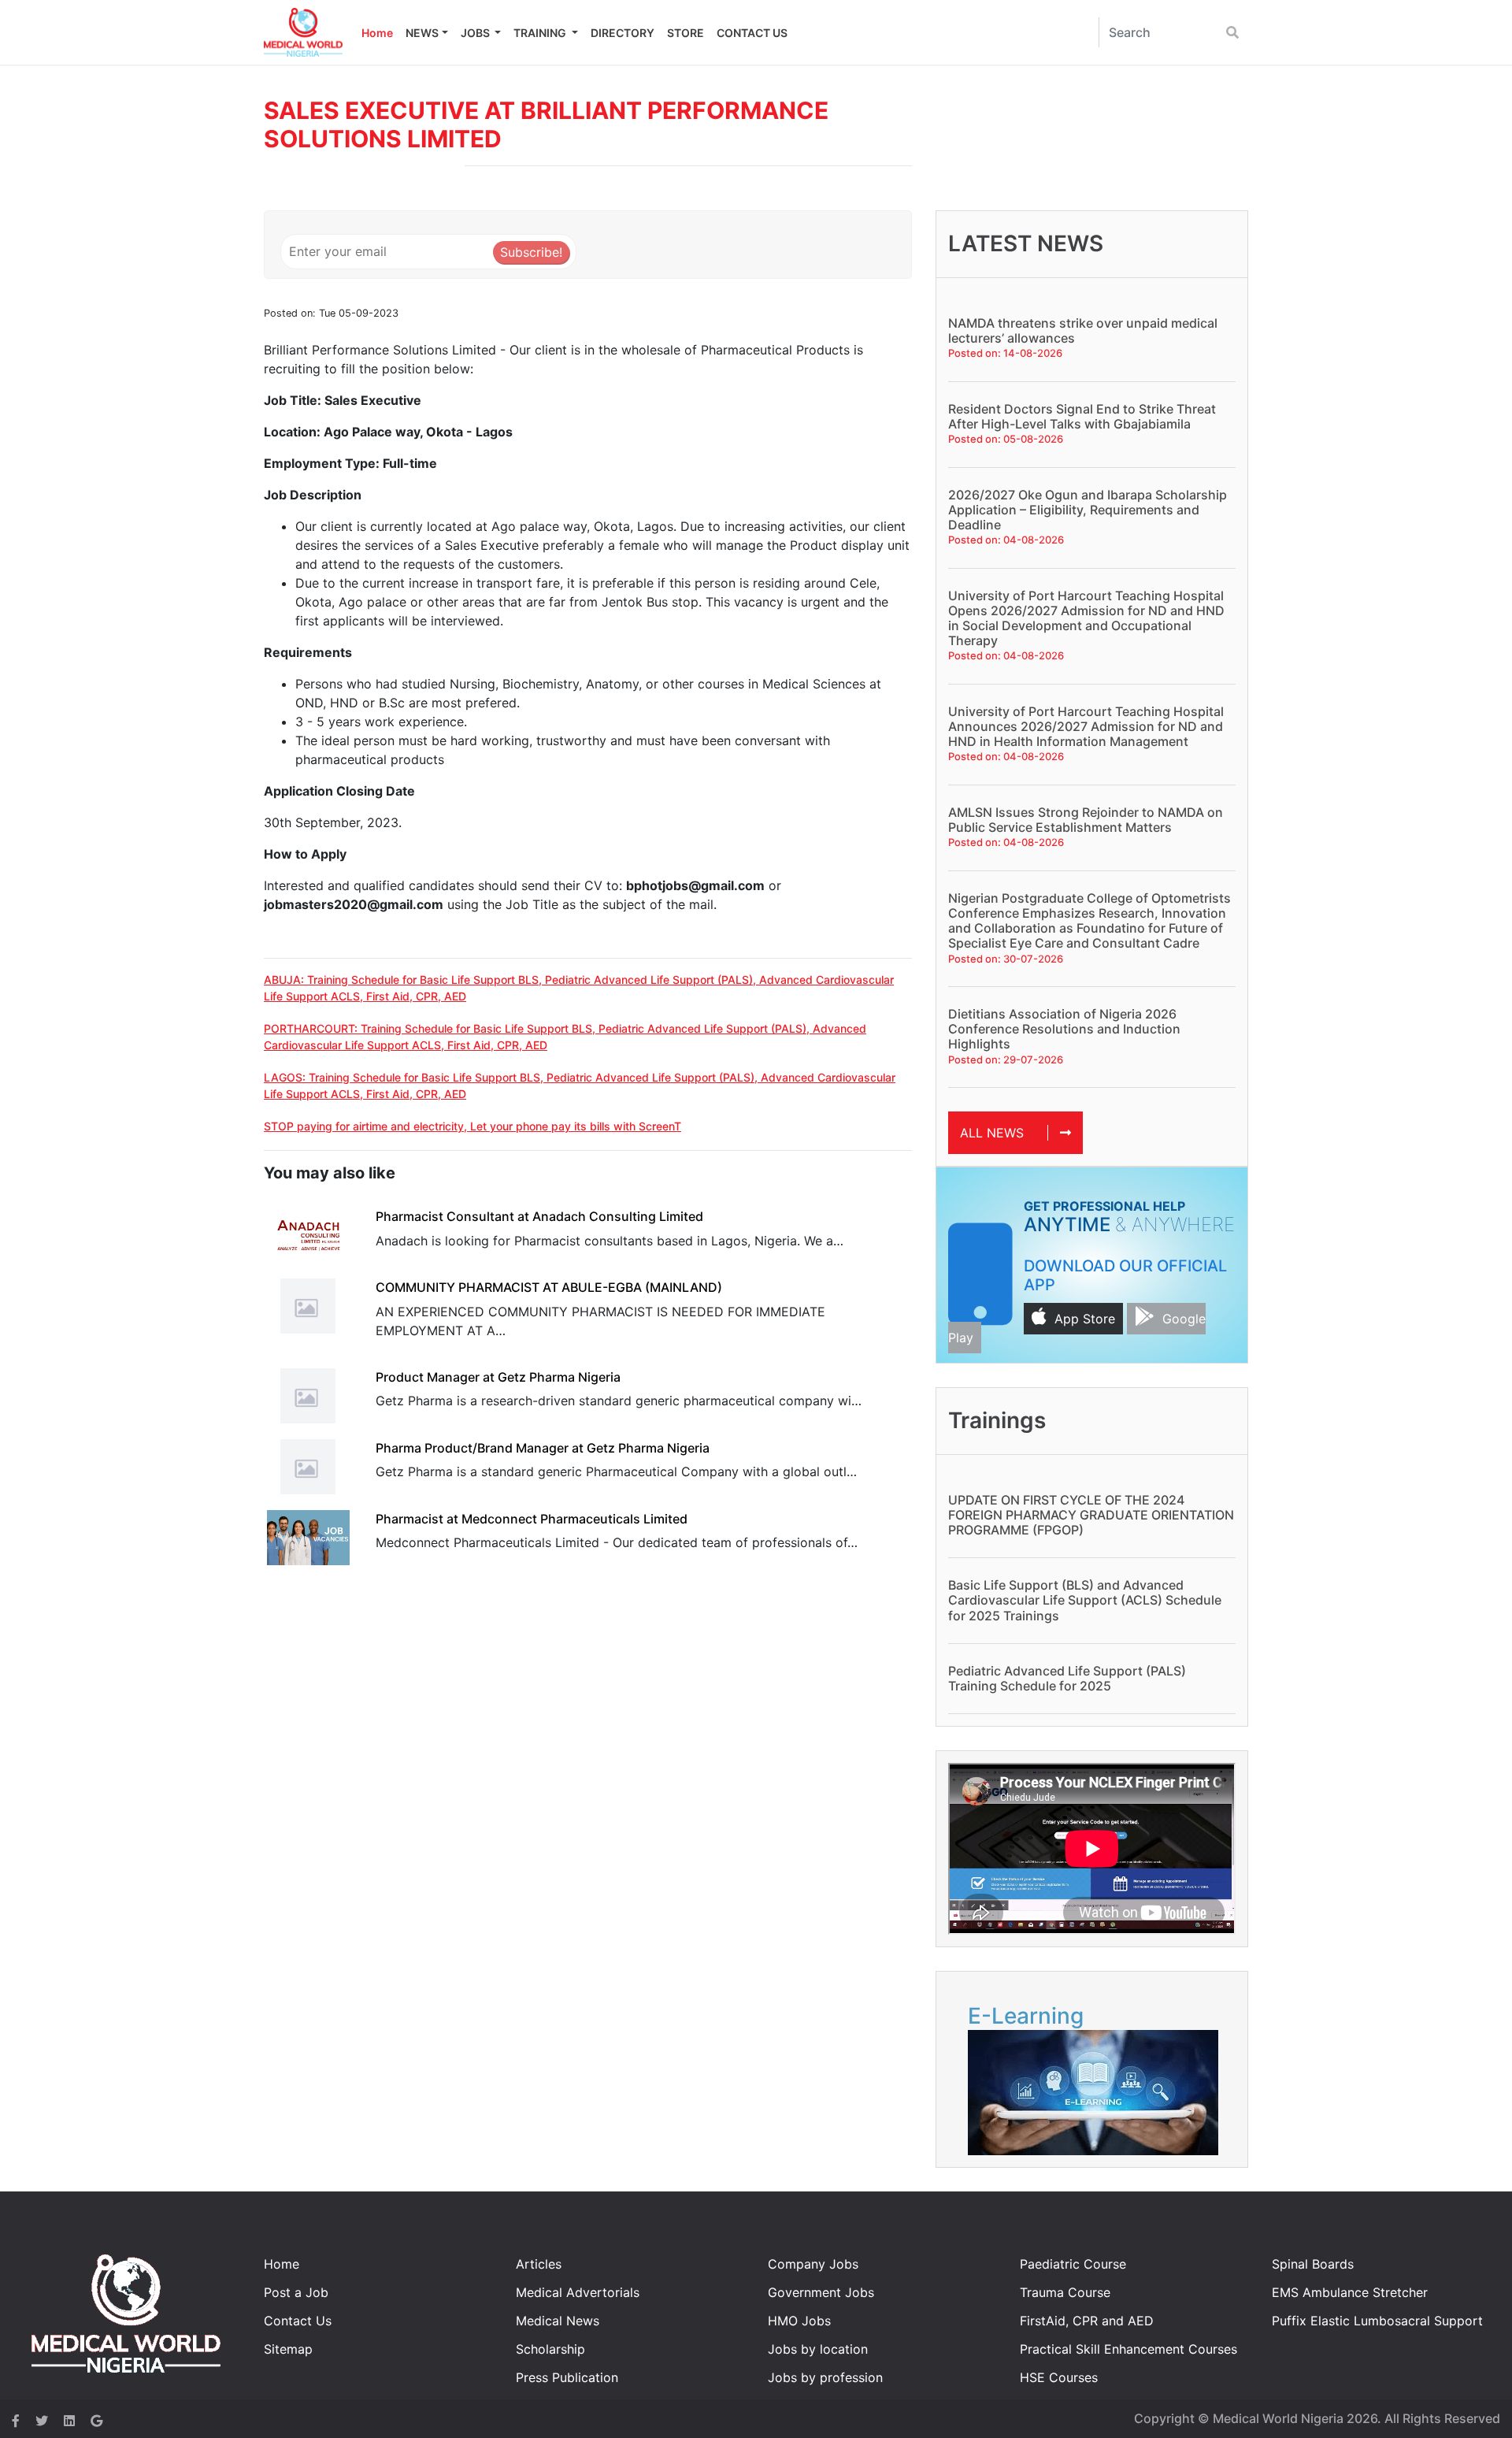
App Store (1085, 1319)
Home (377, 33)
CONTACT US (752, 33)
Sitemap (288, 2349)
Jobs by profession (825, 2377)
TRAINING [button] (541, 33)
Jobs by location (818, 2349)
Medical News (558, 2321)
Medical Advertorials (578, 2292)
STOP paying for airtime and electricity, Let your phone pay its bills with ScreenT (472, 1126)
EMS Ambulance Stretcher (1350, 2292)
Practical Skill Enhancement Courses (1128, 2349)
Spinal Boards (1313, 2264)
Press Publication (567, 2377)
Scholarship (550, 2349)
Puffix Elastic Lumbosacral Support (1377, 2321)
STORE (686, 33)
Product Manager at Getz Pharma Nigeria (498, 1377)
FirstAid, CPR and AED (1087, 2321)
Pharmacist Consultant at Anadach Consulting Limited (539, 1216)
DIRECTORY (623, 33)
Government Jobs (821, 2292)
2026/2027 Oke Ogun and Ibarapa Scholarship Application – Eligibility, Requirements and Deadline (1088, 510)
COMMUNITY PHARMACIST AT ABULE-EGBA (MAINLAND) (549, 1287)
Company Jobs (813, 2264)
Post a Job (296, 2292)
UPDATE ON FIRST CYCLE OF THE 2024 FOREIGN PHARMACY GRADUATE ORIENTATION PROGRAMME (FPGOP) (1091, 1515)
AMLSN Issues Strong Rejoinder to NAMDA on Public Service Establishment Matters (1086, 820)
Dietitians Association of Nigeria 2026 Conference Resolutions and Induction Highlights (1064, 1029)
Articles (539, 2264)
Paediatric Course (1073, 2264)
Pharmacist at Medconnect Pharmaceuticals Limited (532, 1519)
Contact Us (298, 2321)
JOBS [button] (476, 33)
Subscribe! (531, 252)
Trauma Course (1065, 2292)
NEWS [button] (422, 33)
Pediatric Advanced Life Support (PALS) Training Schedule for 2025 (1067, 1678)
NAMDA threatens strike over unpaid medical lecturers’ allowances (1083, 330)
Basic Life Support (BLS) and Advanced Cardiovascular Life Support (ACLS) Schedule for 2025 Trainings (1085, 1600)
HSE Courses (1059, 2377)
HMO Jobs (799, 2321)
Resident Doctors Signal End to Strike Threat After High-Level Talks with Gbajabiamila (1082, 416)
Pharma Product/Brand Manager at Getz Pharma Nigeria (543, 1448)
